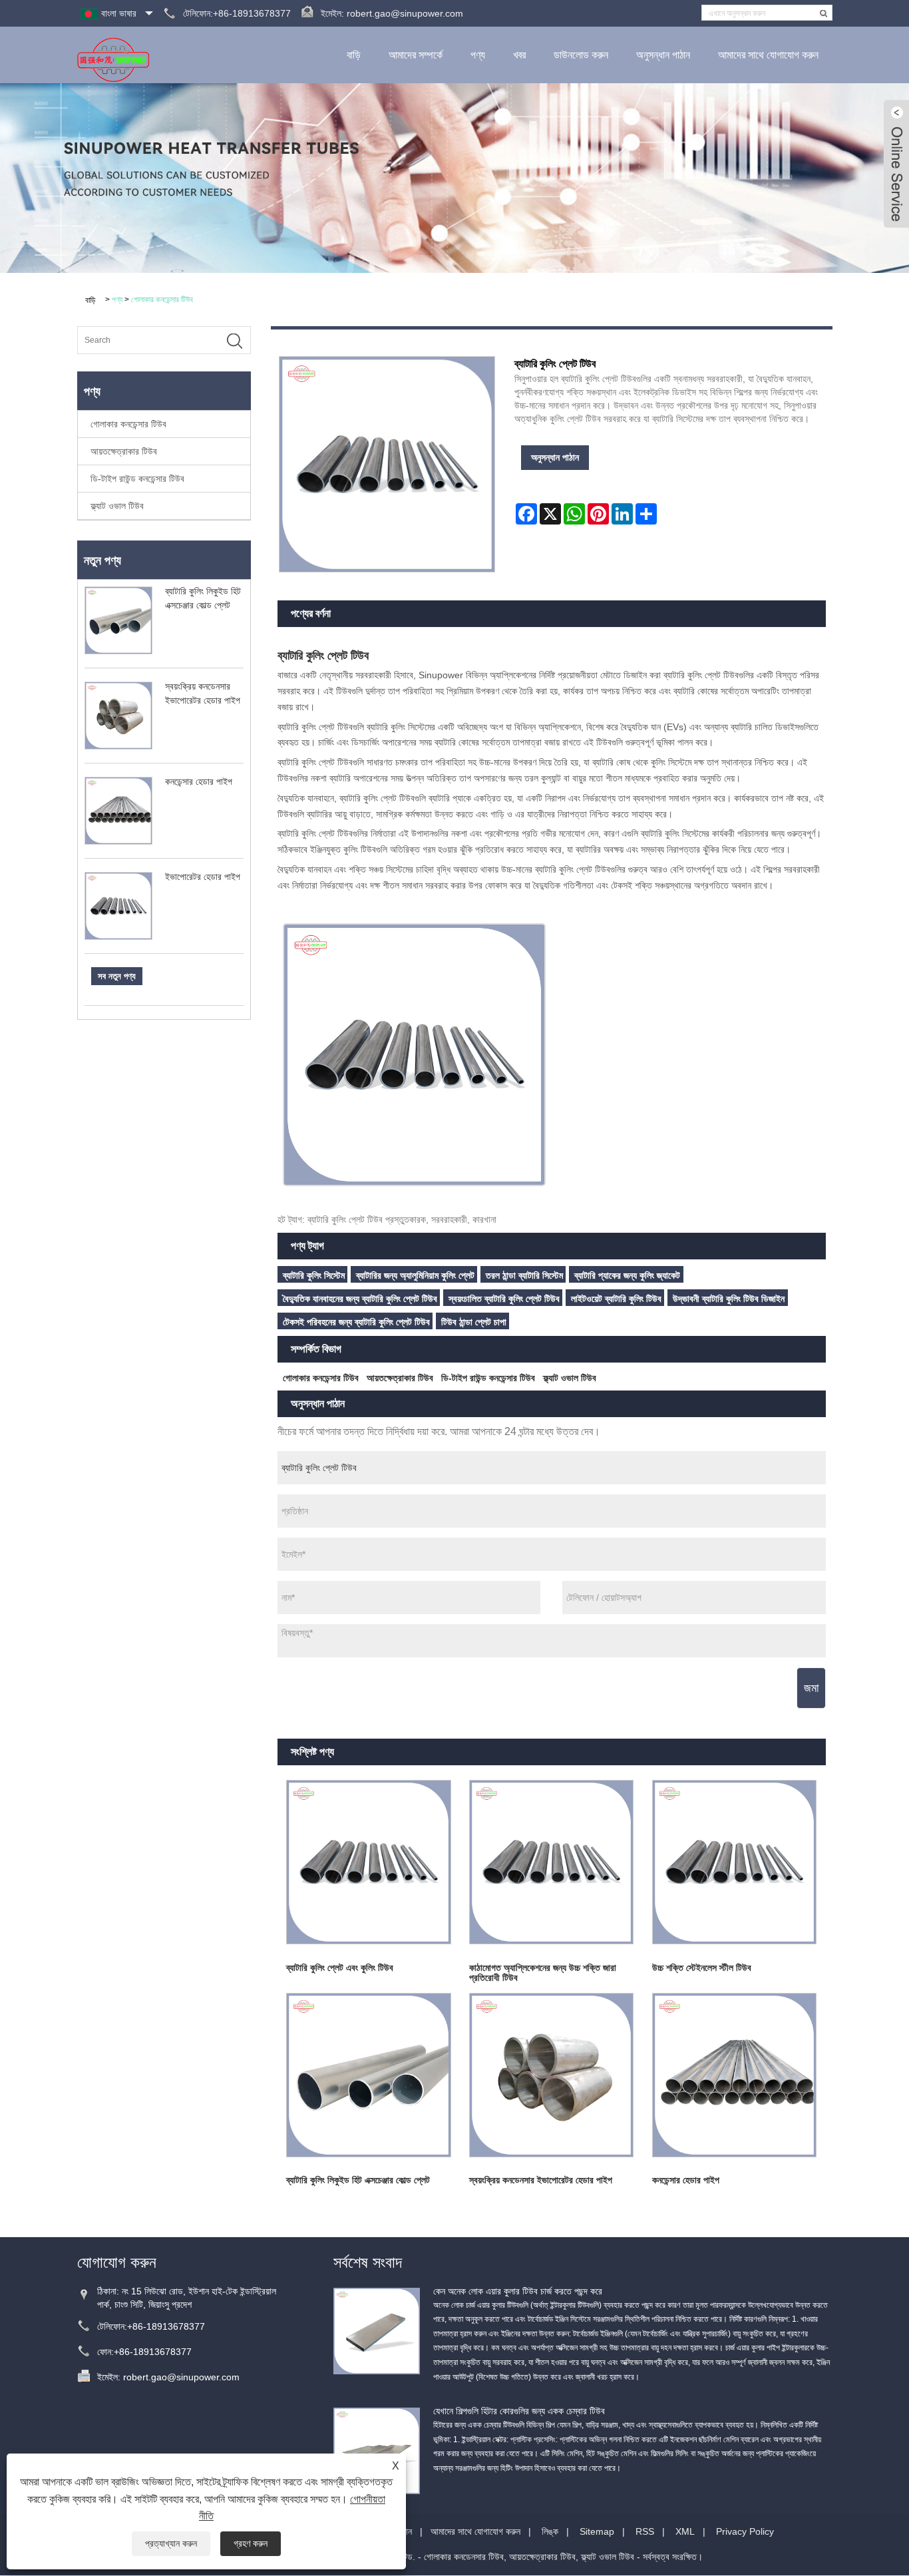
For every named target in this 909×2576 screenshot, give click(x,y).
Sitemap (597, 2531)
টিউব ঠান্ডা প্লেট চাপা (474, 1322)
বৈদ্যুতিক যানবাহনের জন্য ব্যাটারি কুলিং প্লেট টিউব (360, 1299)
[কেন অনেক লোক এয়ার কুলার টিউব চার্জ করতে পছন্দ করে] (377, 2330)
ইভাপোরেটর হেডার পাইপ (203, 877)
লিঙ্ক (550, 2531)
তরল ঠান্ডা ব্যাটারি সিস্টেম (524, 1275)
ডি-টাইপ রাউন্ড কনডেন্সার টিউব (137, 479)
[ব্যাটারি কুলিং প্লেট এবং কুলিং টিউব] (369, 1862)
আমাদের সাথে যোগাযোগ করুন (768, 55)
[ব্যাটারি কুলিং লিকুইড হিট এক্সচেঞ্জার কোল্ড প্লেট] (369, 2075)
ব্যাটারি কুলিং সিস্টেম (314, 1275)
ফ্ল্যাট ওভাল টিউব (117, 506)
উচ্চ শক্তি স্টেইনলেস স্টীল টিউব (702, 1968)
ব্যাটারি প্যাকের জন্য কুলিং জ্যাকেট (627, 1275)
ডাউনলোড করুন (581, 55)
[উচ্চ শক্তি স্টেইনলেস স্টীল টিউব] (734, 1862)
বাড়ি (354, 55)
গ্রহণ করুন (251, 2543)
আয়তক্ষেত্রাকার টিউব (124, 451)
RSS (645, 2531)
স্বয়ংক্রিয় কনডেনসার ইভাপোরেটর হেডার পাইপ (541, 2180)
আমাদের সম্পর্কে (416, 55)
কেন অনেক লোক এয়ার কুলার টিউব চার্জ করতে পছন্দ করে (518, 2291)
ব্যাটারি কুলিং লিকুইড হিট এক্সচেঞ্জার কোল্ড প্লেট (358, 2180)
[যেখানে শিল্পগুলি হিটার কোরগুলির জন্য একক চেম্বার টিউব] (377, 2450)
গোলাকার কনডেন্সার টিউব (162, 300)
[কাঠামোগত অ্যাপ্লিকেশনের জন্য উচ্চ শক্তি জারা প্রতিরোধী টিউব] (551, 1862)
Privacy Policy (745, 2531)
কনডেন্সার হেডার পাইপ (199, 781)
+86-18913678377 (166, 2326)
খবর (519, 55)
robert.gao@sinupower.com (405, 13)
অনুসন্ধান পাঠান (663, 55)
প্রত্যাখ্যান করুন (171, 2543)
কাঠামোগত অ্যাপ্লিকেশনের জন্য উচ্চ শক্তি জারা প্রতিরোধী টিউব (543, 1973)
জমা (811, 1688)
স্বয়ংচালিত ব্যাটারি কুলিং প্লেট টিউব (504, 1299)
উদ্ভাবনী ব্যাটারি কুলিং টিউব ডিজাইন (729, 1299)
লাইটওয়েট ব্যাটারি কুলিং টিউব (616, 1299)
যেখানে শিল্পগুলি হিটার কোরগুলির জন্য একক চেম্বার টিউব (519, 2411)
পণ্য (478, 55)
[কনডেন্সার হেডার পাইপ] (734, 2075)
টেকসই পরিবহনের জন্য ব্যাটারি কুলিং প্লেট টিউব (356, 1322)
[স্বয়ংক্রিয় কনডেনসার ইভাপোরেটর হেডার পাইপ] (551, 2075)
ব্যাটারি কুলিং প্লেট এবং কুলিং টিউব (340, 1968)
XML (685, 2531)
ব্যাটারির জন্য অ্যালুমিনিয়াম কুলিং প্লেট (415, 1275)
